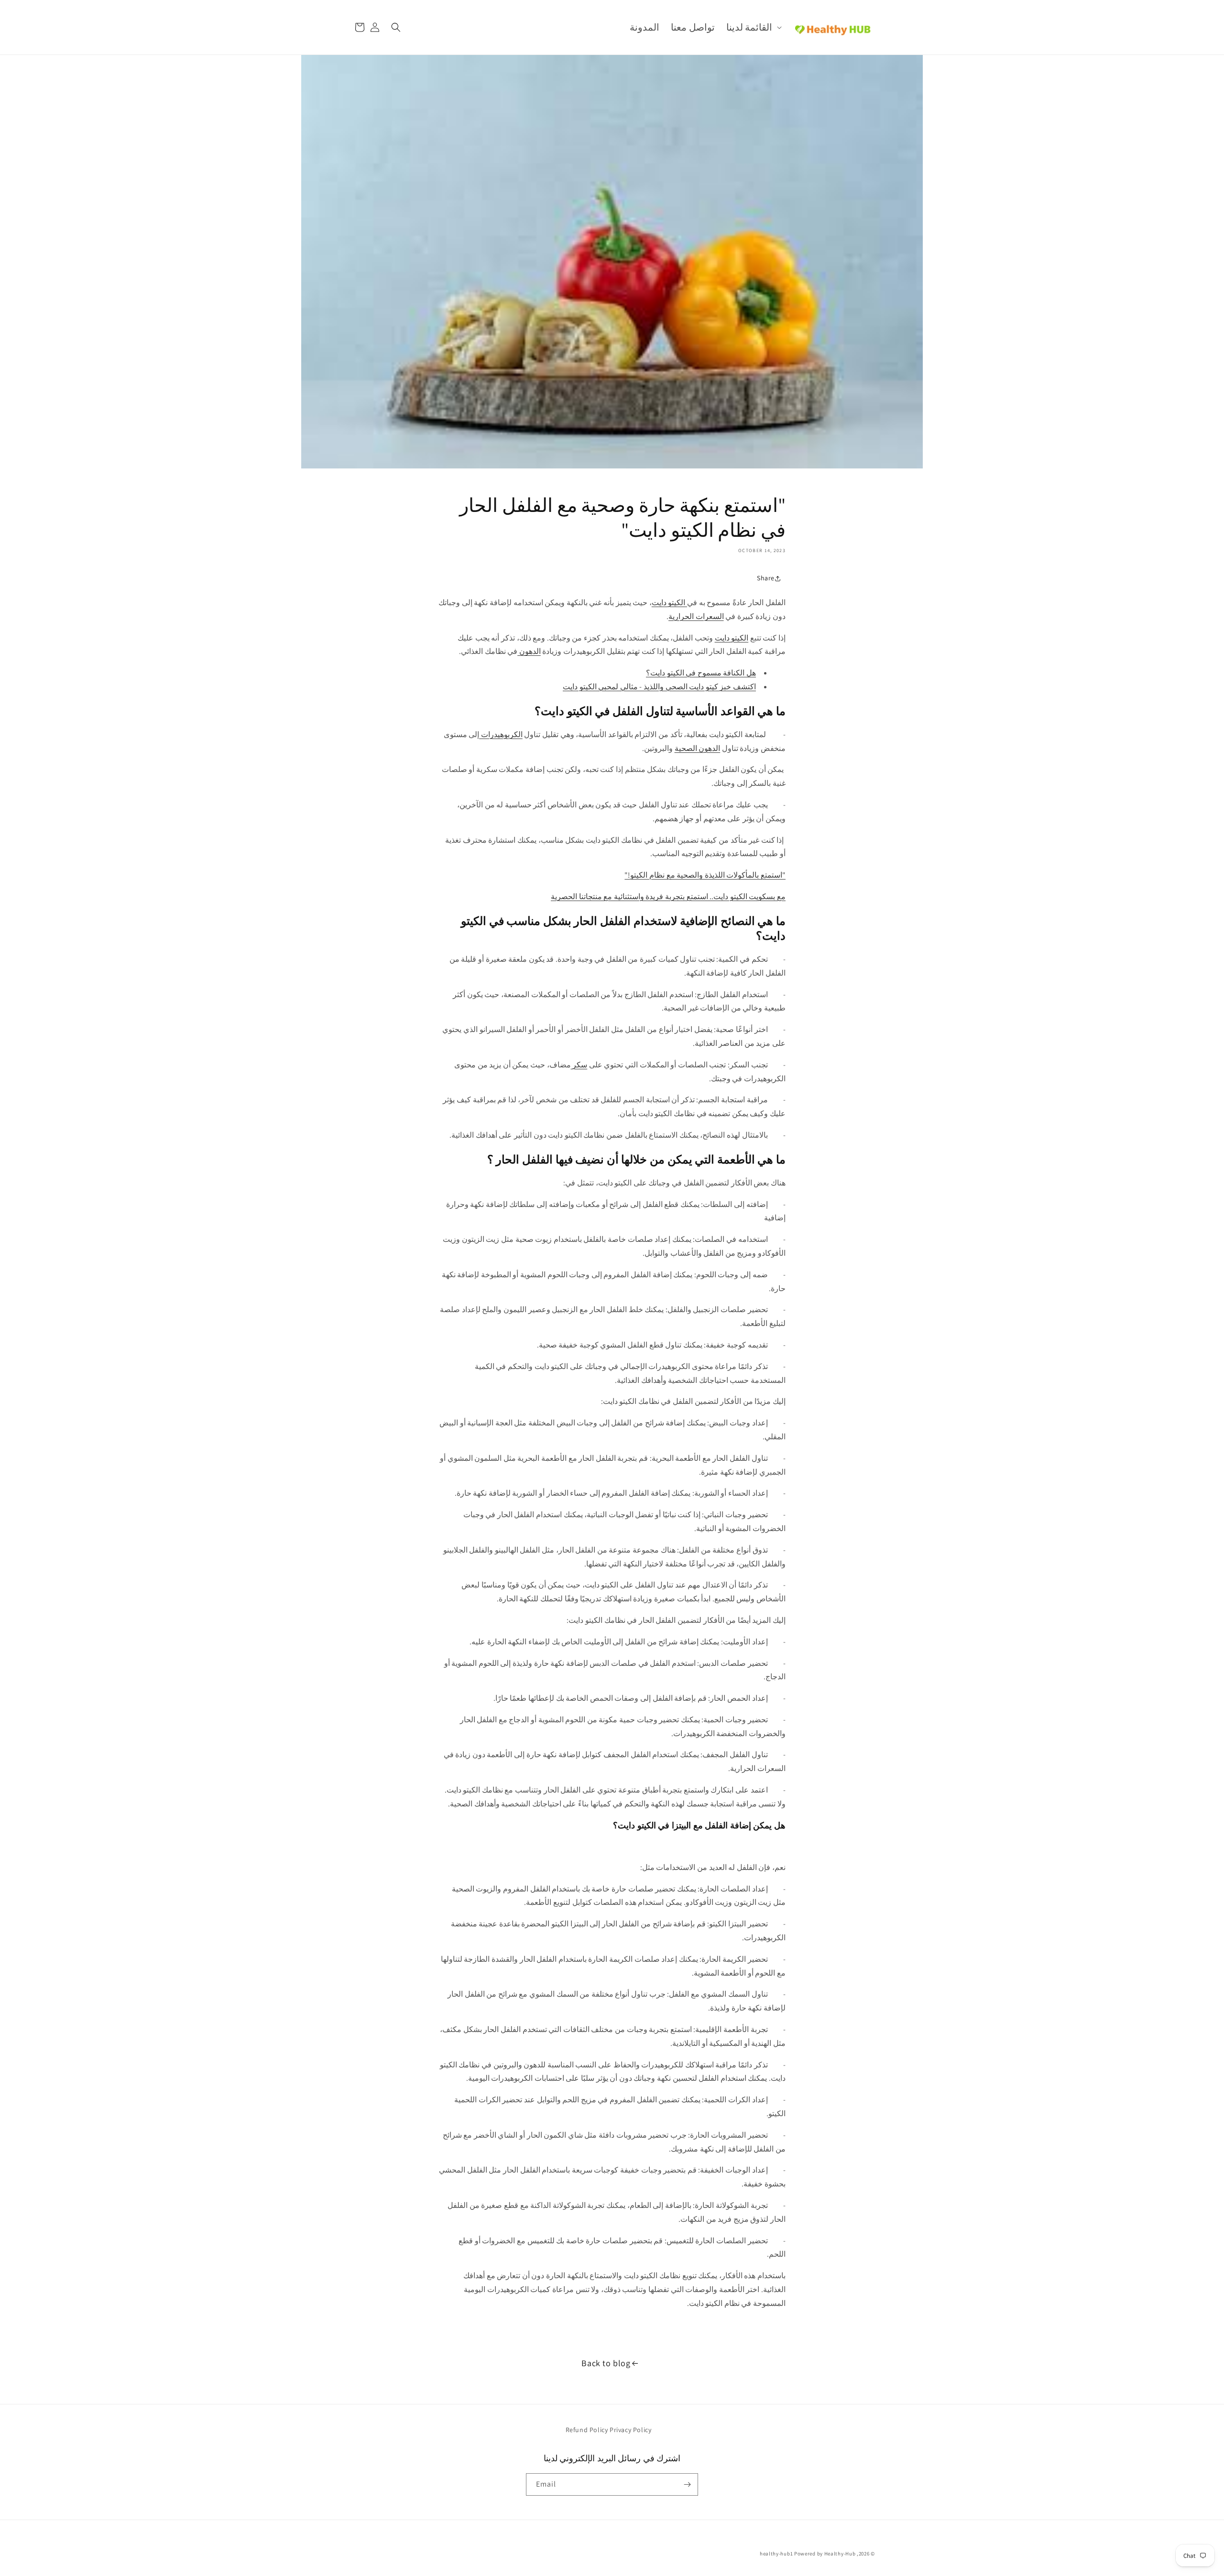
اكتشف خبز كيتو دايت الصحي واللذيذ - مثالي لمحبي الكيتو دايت (659, 687)
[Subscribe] (687, 2484)
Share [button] (766, 578)
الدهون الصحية (698, 748)
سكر (579, 1065)
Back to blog (606, 2363)
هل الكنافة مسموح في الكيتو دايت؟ (701, 673)
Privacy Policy (630, 2430)
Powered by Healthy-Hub (825, 2554)
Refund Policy (587, 2430)
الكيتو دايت (669, 603)
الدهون (529, 651)
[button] (753, 27)
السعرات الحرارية (696, 616)
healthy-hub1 (776, 2554)
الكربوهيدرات (501, 734)
